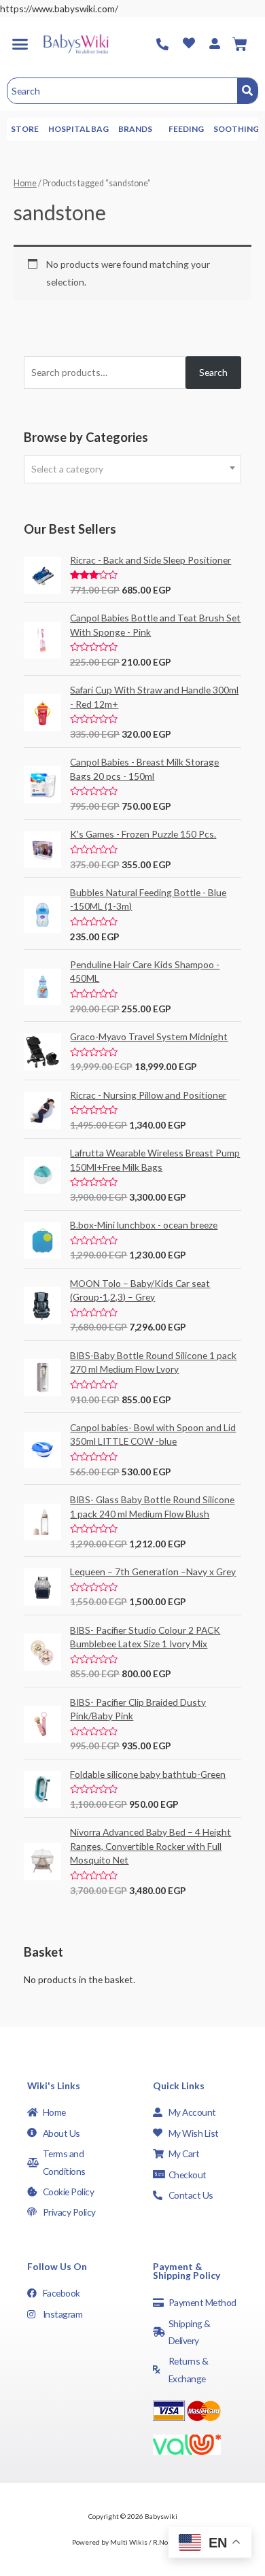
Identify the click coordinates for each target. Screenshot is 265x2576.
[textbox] (132, 469)
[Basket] (240, 44)
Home (25, 183)
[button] (20, 44)
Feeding (186, 129)
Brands (135, 129)
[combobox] (132, 469)
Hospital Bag (78, 129)
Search (213, 372)
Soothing (236, 129)
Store (25, 129)
